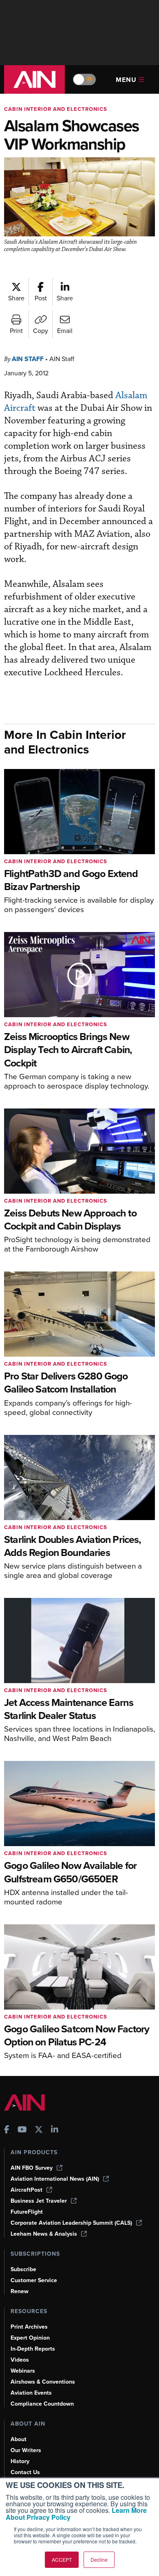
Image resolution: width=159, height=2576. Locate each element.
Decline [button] (99, 2559)
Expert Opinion (30, 2338)
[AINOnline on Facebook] (7, 2130)
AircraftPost (26, 2190)
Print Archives (29, 2327)
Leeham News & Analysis (44, 2234)
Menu (126, 80)
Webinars (23, 2371)
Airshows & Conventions (43, 2382)
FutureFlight (27, 2212)
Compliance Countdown (42, 2404)
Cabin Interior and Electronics (56, 109)
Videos (20, 2360)
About (19, 2439)
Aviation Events (31, 2393)
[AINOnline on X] (39, 2130)
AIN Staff (28, 359)
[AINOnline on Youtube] (22, 2130)
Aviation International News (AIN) (55, 2179)
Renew (20, 2291)
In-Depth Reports (33, 2349)
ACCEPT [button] (62, 2559)
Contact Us (25, 2472)
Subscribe (23, 2269)
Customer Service (34, 2280)
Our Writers (26, 2450)
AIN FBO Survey (32, 2168)
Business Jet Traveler (39, 2201)
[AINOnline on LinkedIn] (55, 2130)
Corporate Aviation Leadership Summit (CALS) (71, 2223)
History (20, 2461)
